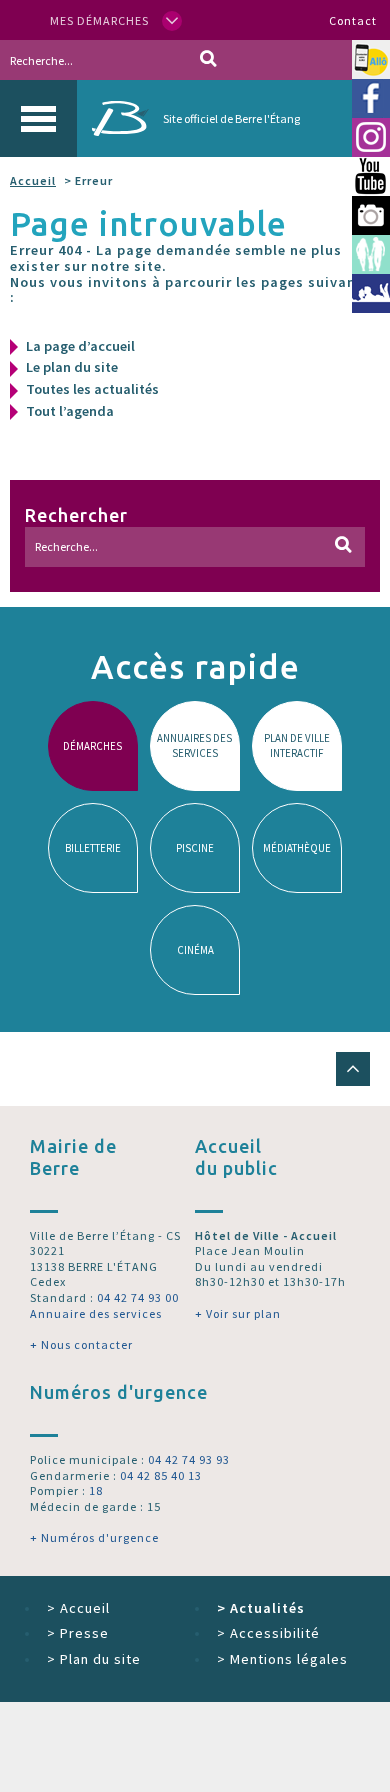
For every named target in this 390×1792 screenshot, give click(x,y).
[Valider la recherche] (208, 60)
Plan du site (94, 1659)
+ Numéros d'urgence (94, 1537)
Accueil (33, 180)
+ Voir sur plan (238, 1313)
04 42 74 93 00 (138, 1297)
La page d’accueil (80, 346)
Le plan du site (72, 367)
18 (96, 1490)
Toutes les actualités (92, 389)
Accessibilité (268, 1633)
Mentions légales (282, 1659)
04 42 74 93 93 (189, 1459)
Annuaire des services (96, 1313)
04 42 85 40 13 (161, 1475)
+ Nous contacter (81, 1344)
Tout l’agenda (70, 411)
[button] (353, 1069)
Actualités (261, 1608)
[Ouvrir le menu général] (38, 118)
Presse (78, 1633)
